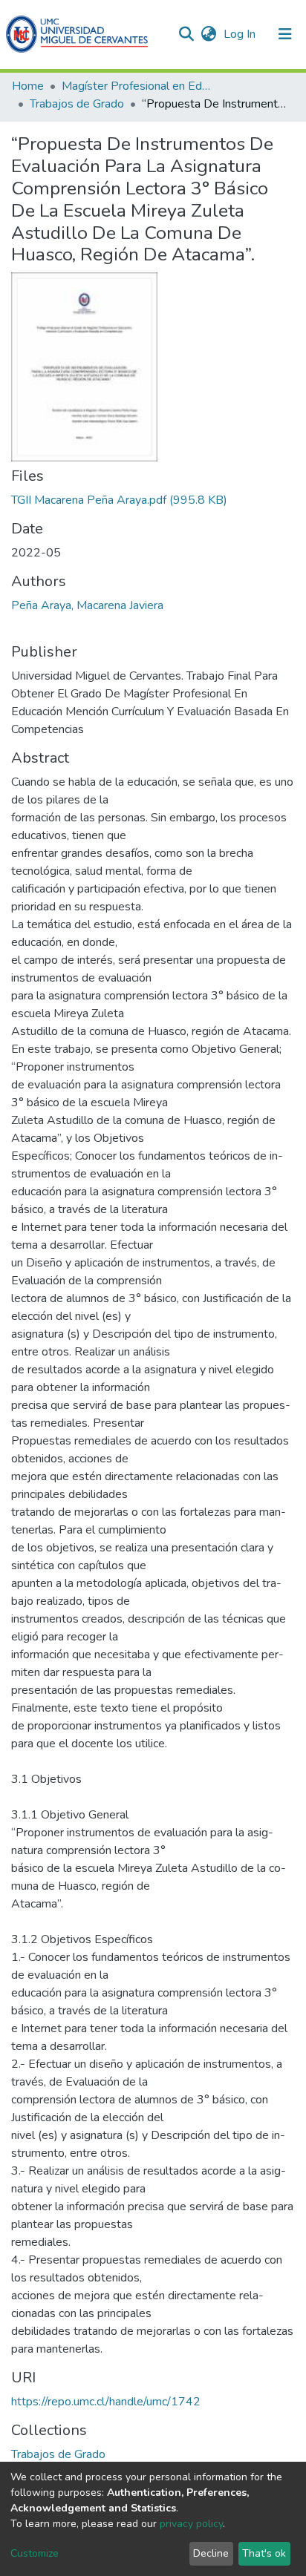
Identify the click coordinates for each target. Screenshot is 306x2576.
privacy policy (191, 2524)
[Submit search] (186, 34)
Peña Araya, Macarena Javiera (87, 605)
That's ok (264, 2553)
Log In (241, 34)
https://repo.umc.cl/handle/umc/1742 (106, 2402)
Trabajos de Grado (77, 104)
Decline (211, 2553)
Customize (35, 2553)
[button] (208, 34)
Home (28, 86)
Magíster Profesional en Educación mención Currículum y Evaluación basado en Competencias (136, 86)
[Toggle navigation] (285, 34)
